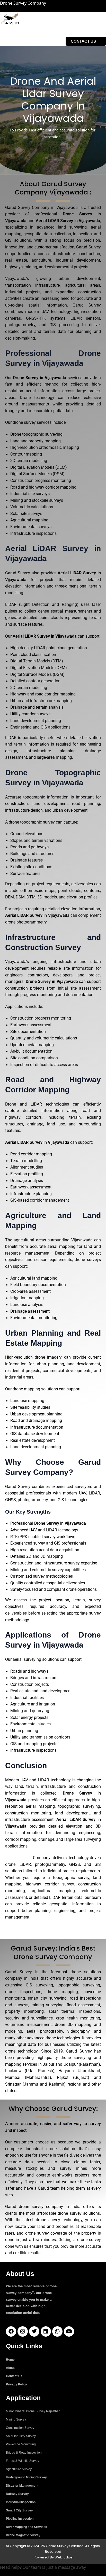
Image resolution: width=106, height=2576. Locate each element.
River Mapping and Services (26, 2527)
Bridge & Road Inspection (24, 2453)
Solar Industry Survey (21, 2436)
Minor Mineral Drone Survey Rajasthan (33, 2411)
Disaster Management (22, 2486)
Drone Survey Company (23, 3)
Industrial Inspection (21, 2502)
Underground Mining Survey (26, 2477)
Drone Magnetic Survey (23, 2535)
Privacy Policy (16, 2384)
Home (10, 2360)
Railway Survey (17, 2494)
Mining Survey (16, 2420)
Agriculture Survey (19, 2469)
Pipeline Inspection (20, 2519)
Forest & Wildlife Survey (23, 2461)
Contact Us (14, 2376)
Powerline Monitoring (21, 2444)
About (10, 2368)
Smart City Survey (19, 2510)
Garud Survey (18, 1858)
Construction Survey (20, 2428)
